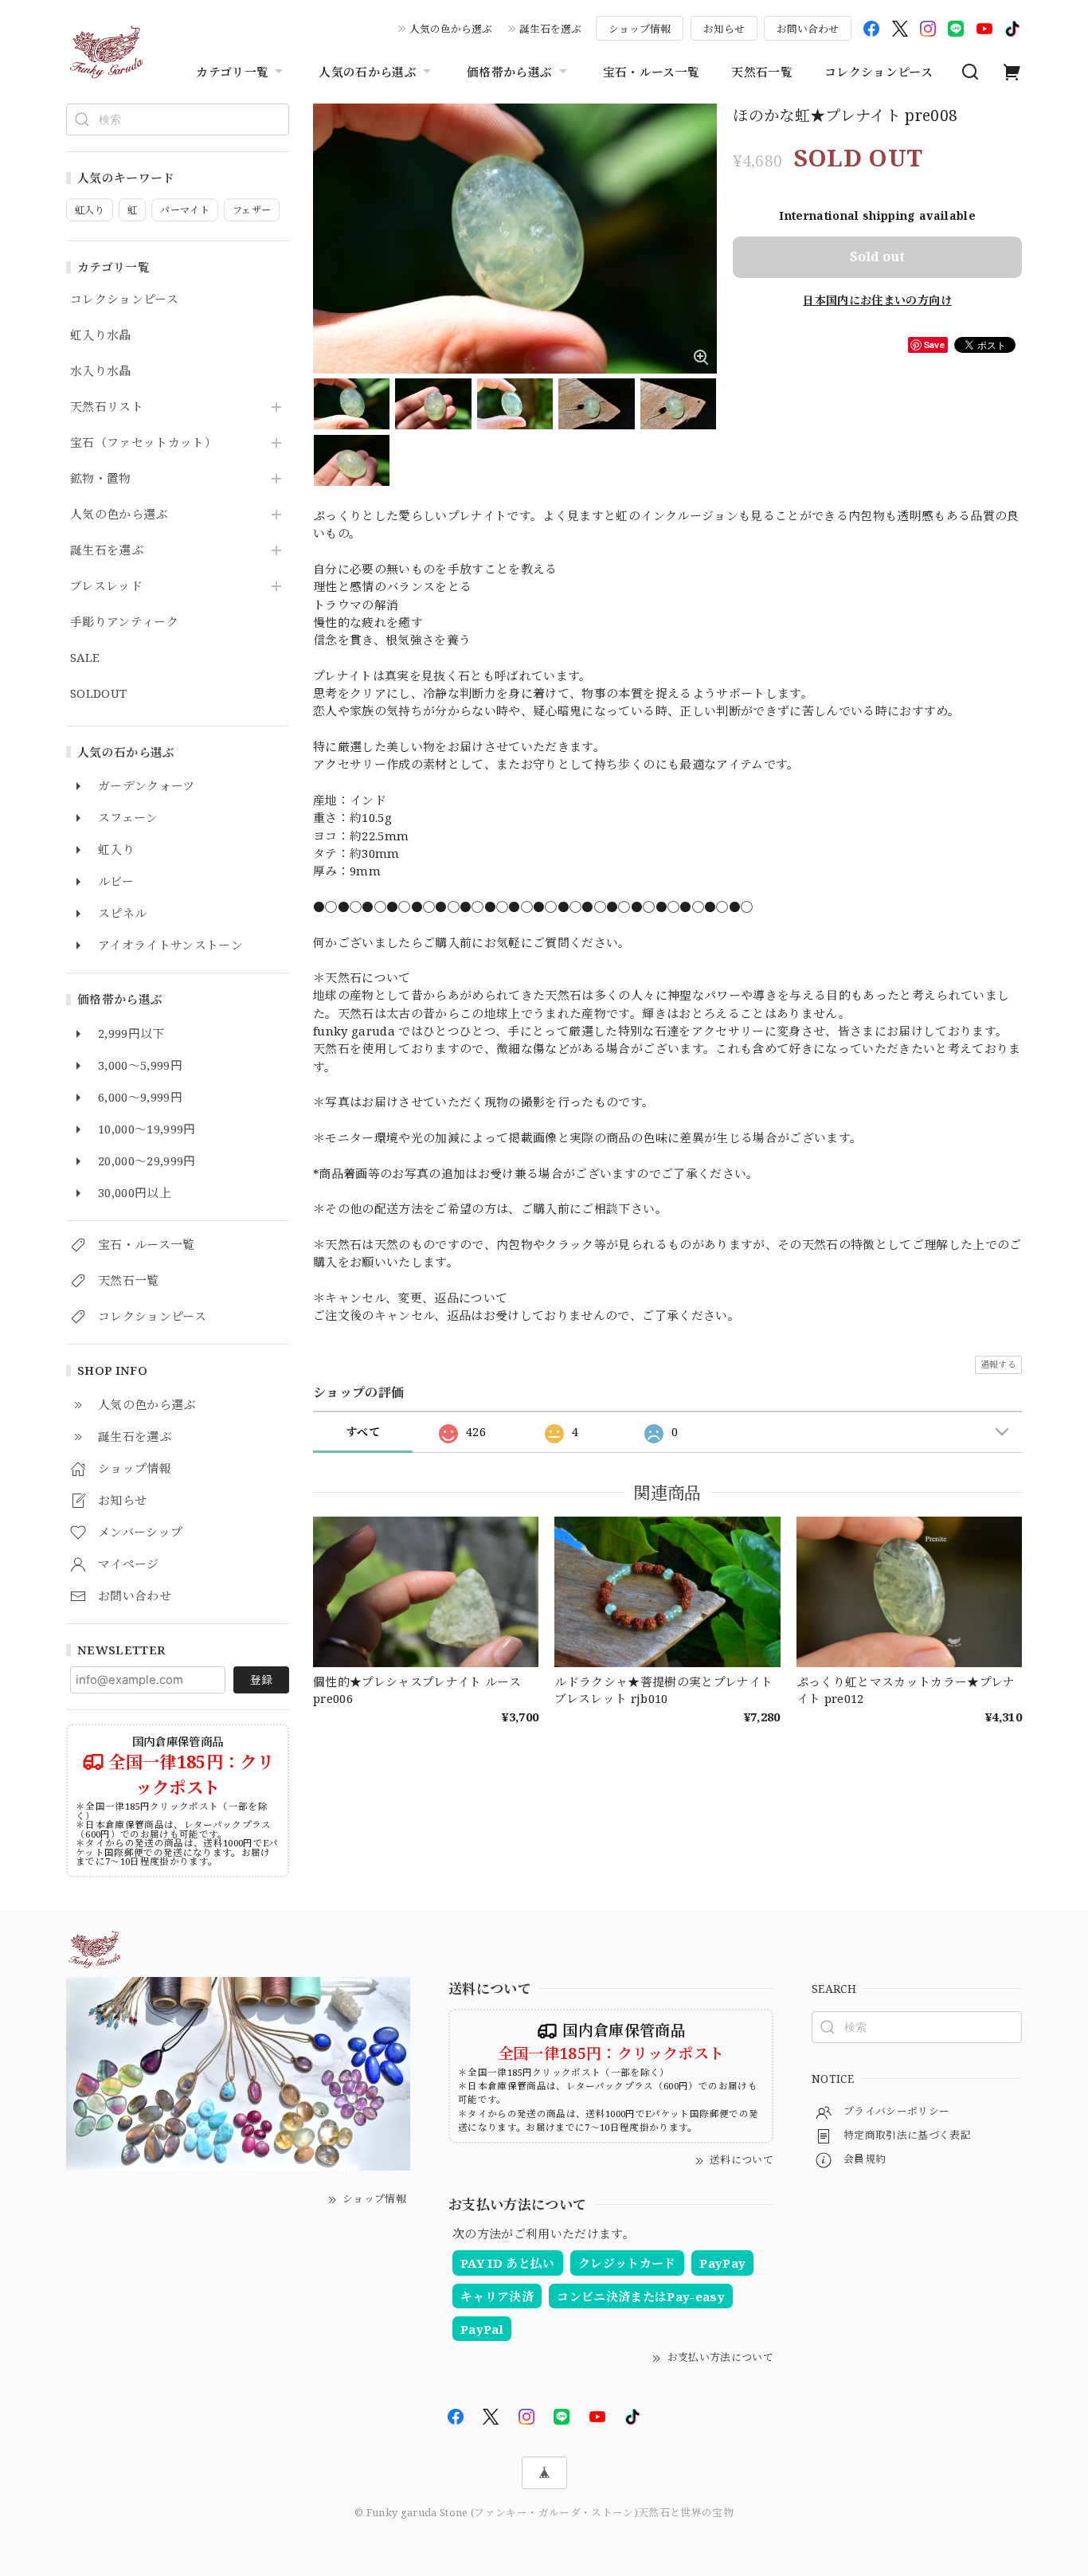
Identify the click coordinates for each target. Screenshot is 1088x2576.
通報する (998, 1364)
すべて (363, 1432)
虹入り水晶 (101, 335)
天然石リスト (107, 407)
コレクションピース (879, 72)
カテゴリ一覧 (232, 72)
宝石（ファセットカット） (143, 443)
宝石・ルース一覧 (652, 72)
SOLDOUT (98, 694)
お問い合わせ (808, 29)
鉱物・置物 (101, 479)
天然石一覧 (762, 72)
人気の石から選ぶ (368, 72)
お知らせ (724, 29)
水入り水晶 (101, 371)
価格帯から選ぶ (509, 72)
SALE (85, 658)
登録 (261, 1679)
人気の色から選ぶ (451, 29)
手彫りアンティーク (124, 622)
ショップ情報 (640, 29)
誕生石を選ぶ (550, 29)
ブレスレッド (106, 586)
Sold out (877, 256)
